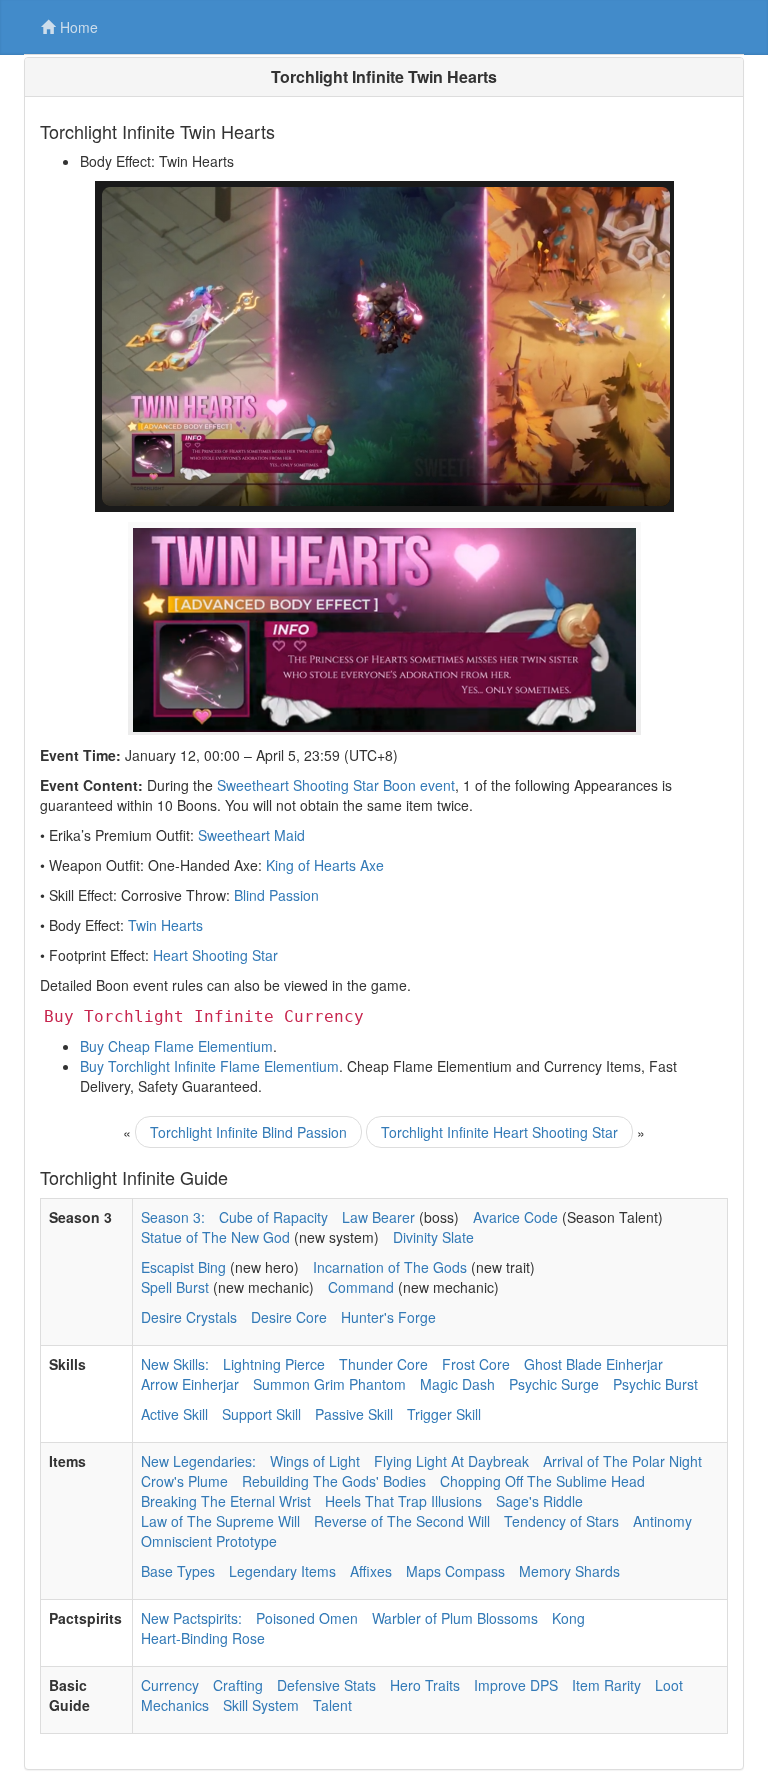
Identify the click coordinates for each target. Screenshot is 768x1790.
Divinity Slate (433, 1237)
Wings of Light (315, 1461)
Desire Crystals (189, 1317)
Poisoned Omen (307, 1618)
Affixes (371, 1571)
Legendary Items (282, 1571)
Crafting (238, 1685)
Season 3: (173, 1217)
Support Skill (261, 1414)
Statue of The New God (215, 1237)
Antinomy (662, 1521)
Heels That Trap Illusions (403, 1501)
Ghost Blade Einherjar (593, 1364)
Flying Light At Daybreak (451, 1461)
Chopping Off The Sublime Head (542, 1481)
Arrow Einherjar (190, 1384)
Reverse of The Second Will (402, 1521)
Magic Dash (457, 1384)
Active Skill (174, 1414)
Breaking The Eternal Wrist (226, 1501)
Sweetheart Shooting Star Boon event (336, 785)
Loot (669, 1685)
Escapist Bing (183, 1267)
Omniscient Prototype (209, 1541)
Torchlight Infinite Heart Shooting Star (499, 1132)
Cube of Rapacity (273, 1217)
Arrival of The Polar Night (622, 1461)
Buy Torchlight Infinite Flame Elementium (209, 1066)
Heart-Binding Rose (203, 1638)
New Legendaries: (198, 1461)
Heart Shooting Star (215, 955)
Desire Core (289, 1317)
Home (79, 27)
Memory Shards (569, 1571)
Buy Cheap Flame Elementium (176, 1046)
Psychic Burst (655, 1384)
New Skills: (175, 1364)
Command (361, 1287)
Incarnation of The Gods (390, 1267)
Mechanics (175, 1705)
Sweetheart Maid (251, 835)
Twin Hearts (165, 925)
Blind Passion (276, 895)
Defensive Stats (326, 1685)
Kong (568, 1618)
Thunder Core (383, 1364)
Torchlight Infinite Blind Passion (248, 1132)
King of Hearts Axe (325, 865)
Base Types (178, 1571)
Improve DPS (516, 1685)
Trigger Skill (444, 1414)
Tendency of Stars (561, 1521)
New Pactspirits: (191, 1618)
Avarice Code (515, 1217)
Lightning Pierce (274, 1364)
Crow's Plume (184, 1481)
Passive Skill (354, 1414)
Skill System (261, 1705)
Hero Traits (425, 1685)
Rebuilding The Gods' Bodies (334, 1481)
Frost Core (476, 1364)
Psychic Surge (554, 1384)
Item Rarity (606, 1685)
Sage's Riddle (539, 1501)
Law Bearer (378, 1217)
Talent (332, 1705)
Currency (170, 1685)
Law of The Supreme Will (220, 1521)
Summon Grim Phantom (329, 1384)
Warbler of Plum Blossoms (455, 1618)
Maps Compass (455, 1571)
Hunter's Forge (388, 1317)
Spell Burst (175, 1287)
